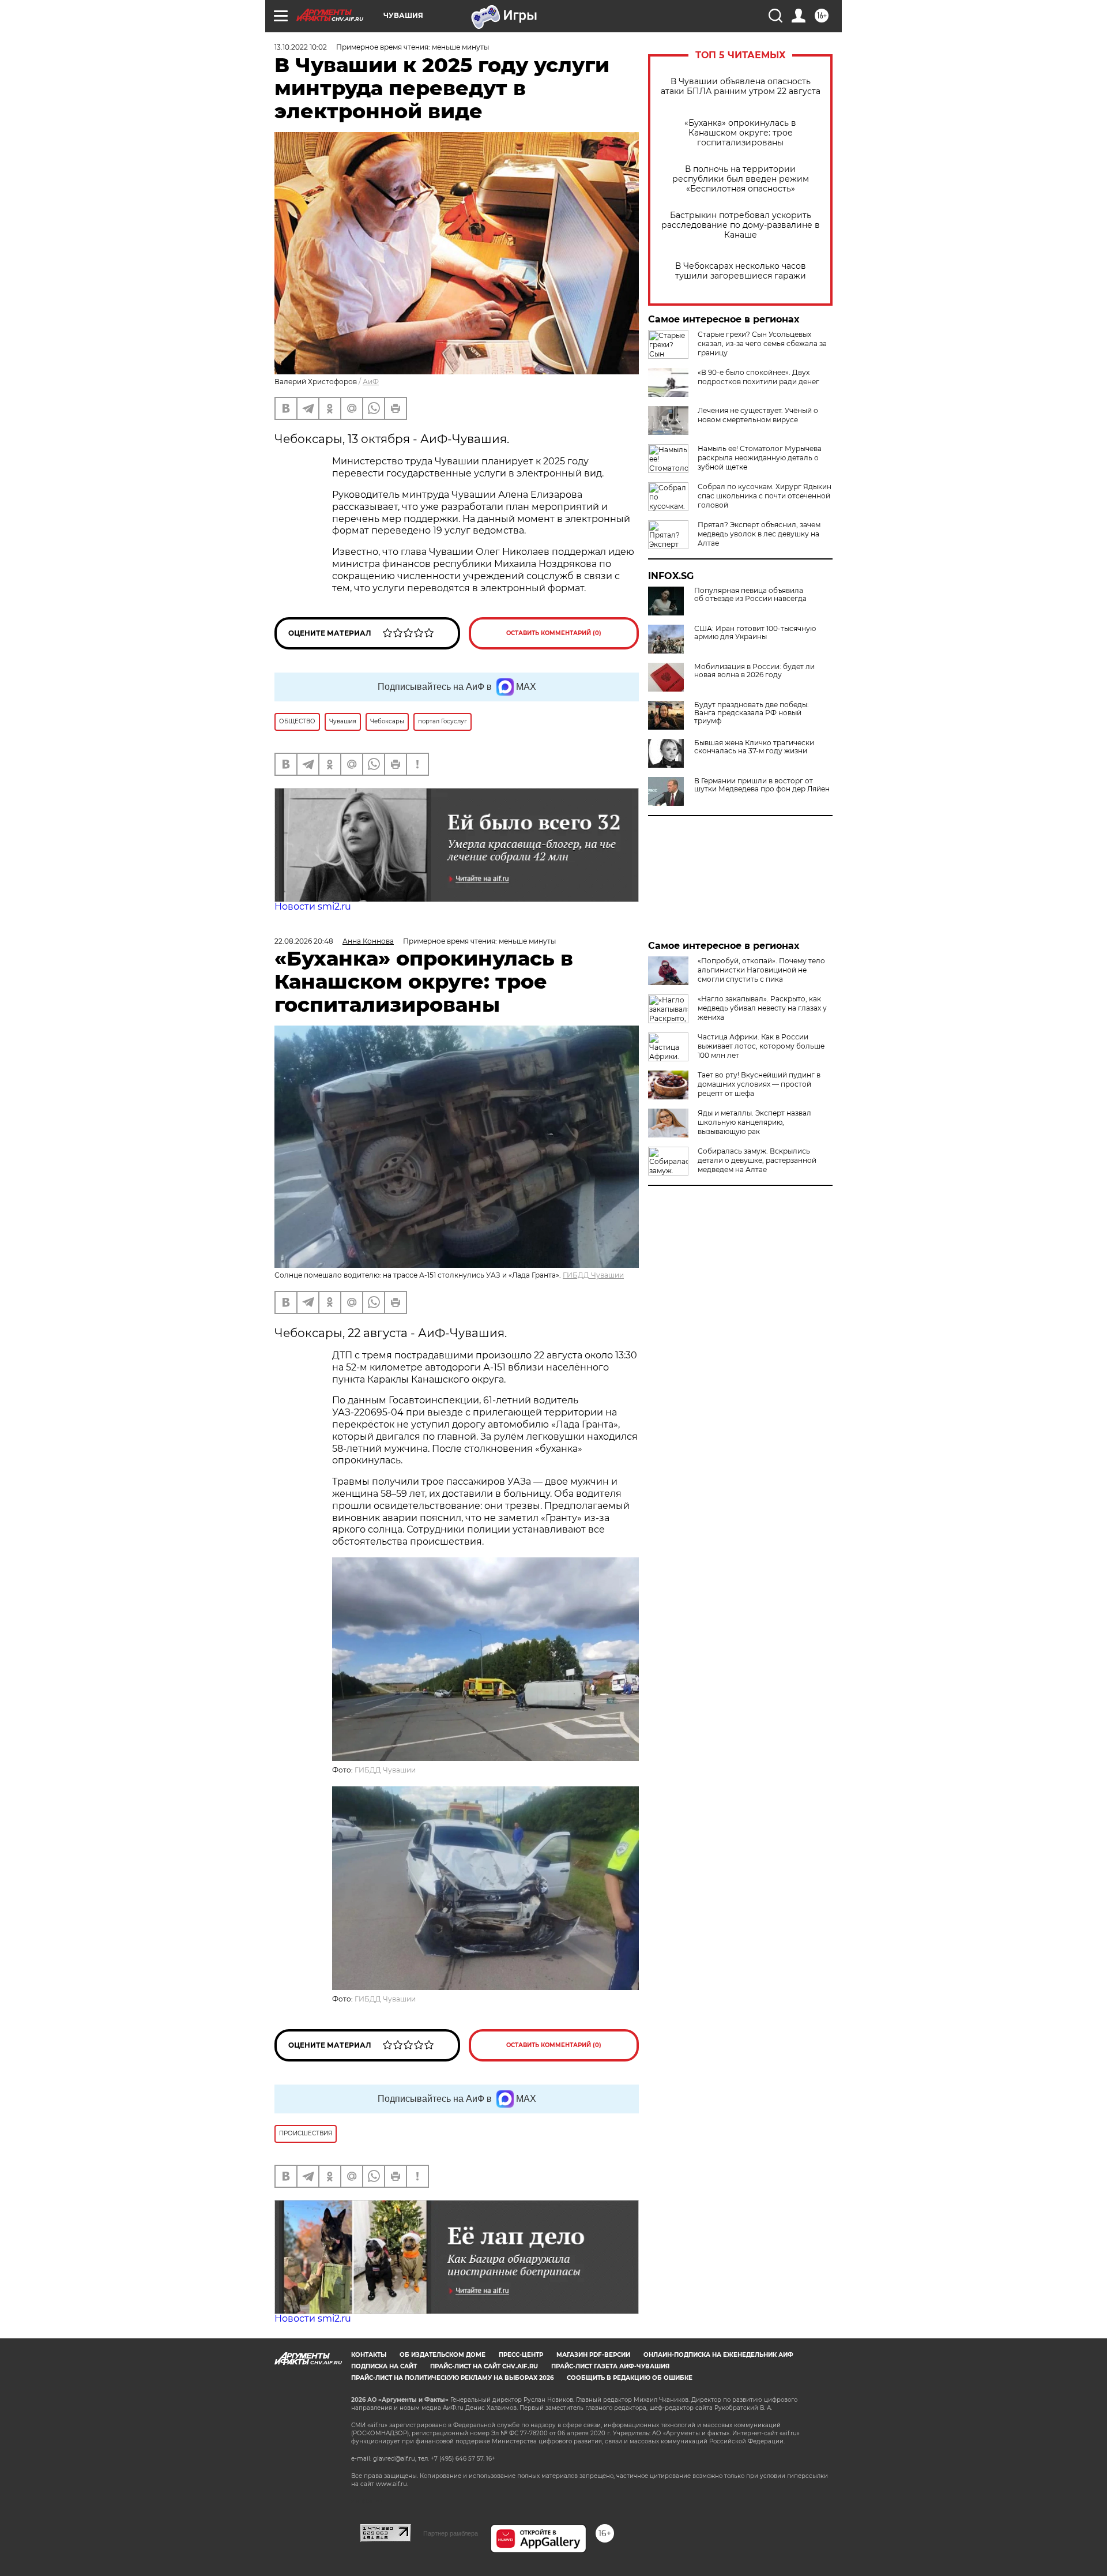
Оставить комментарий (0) (554, 633)
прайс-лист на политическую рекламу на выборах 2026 (452, 2378)
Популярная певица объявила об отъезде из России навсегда (750, 595)
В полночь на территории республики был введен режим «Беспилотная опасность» (741, 179)
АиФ (371, 382)
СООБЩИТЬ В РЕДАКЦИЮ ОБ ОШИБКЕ (630, 2378)
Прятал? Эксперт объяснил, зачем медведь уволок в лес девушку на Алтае (759, 534)
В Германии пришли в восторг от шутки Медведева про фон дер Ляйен (762, 785)
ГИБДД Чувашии (593, 1275)
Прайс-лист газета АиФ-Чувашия (610, 2366)
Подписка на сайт (384, 2366)
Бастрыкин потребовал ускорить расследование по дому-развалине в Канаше (741, 225)
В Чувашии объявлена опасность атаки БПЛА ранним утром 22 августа (741, 87)
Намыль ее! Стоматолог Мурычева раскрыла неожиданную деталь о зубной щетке (760, 458)
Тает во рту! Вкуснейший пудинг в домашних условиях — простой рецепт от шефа (759, 1084)
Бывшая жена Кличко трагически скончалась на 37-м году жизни (754, 747)
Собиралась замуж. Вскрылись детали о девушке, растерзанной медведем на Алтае (757, 1160)
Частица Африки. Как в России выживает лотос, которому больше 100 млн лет (761, 1046)
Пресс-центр (521, 2355)
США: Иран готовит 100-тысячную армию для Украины (755, 633)
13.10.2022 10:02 (301, 47)
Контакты (369, 2355)
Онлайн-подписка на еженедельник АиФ (718, 2355)
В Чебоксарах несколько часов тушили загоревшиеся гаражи (741, 271)
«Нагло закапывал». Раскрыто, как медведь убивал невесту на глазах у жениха (762, 1008)
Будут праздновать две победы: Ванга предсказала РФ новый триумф (752, 713)
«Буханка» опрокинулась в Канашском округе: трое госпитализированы (740, 133)
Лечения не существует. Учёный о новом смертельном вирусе (758, 415)
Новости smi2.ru (313, 906)
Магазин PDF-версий (593, 2355)
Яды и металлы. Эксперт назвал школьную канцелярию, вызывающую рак (754, 1122)
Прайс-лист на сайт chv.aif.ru (484, 2366)
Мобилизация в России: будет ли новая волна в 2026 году (754, 671)
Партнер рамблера (451, 2533)
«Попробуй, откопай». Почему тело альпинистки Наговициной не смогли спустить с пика (761, 970)
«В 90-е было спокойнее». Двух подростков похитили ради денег (758, 377)
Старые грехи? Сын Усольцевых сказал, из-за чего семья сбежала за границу (762, 343)
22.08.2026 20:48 (304, 941)
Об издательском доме (443, 2355)
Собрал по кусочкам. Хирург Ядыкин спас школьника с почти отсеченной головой (765, 496)
